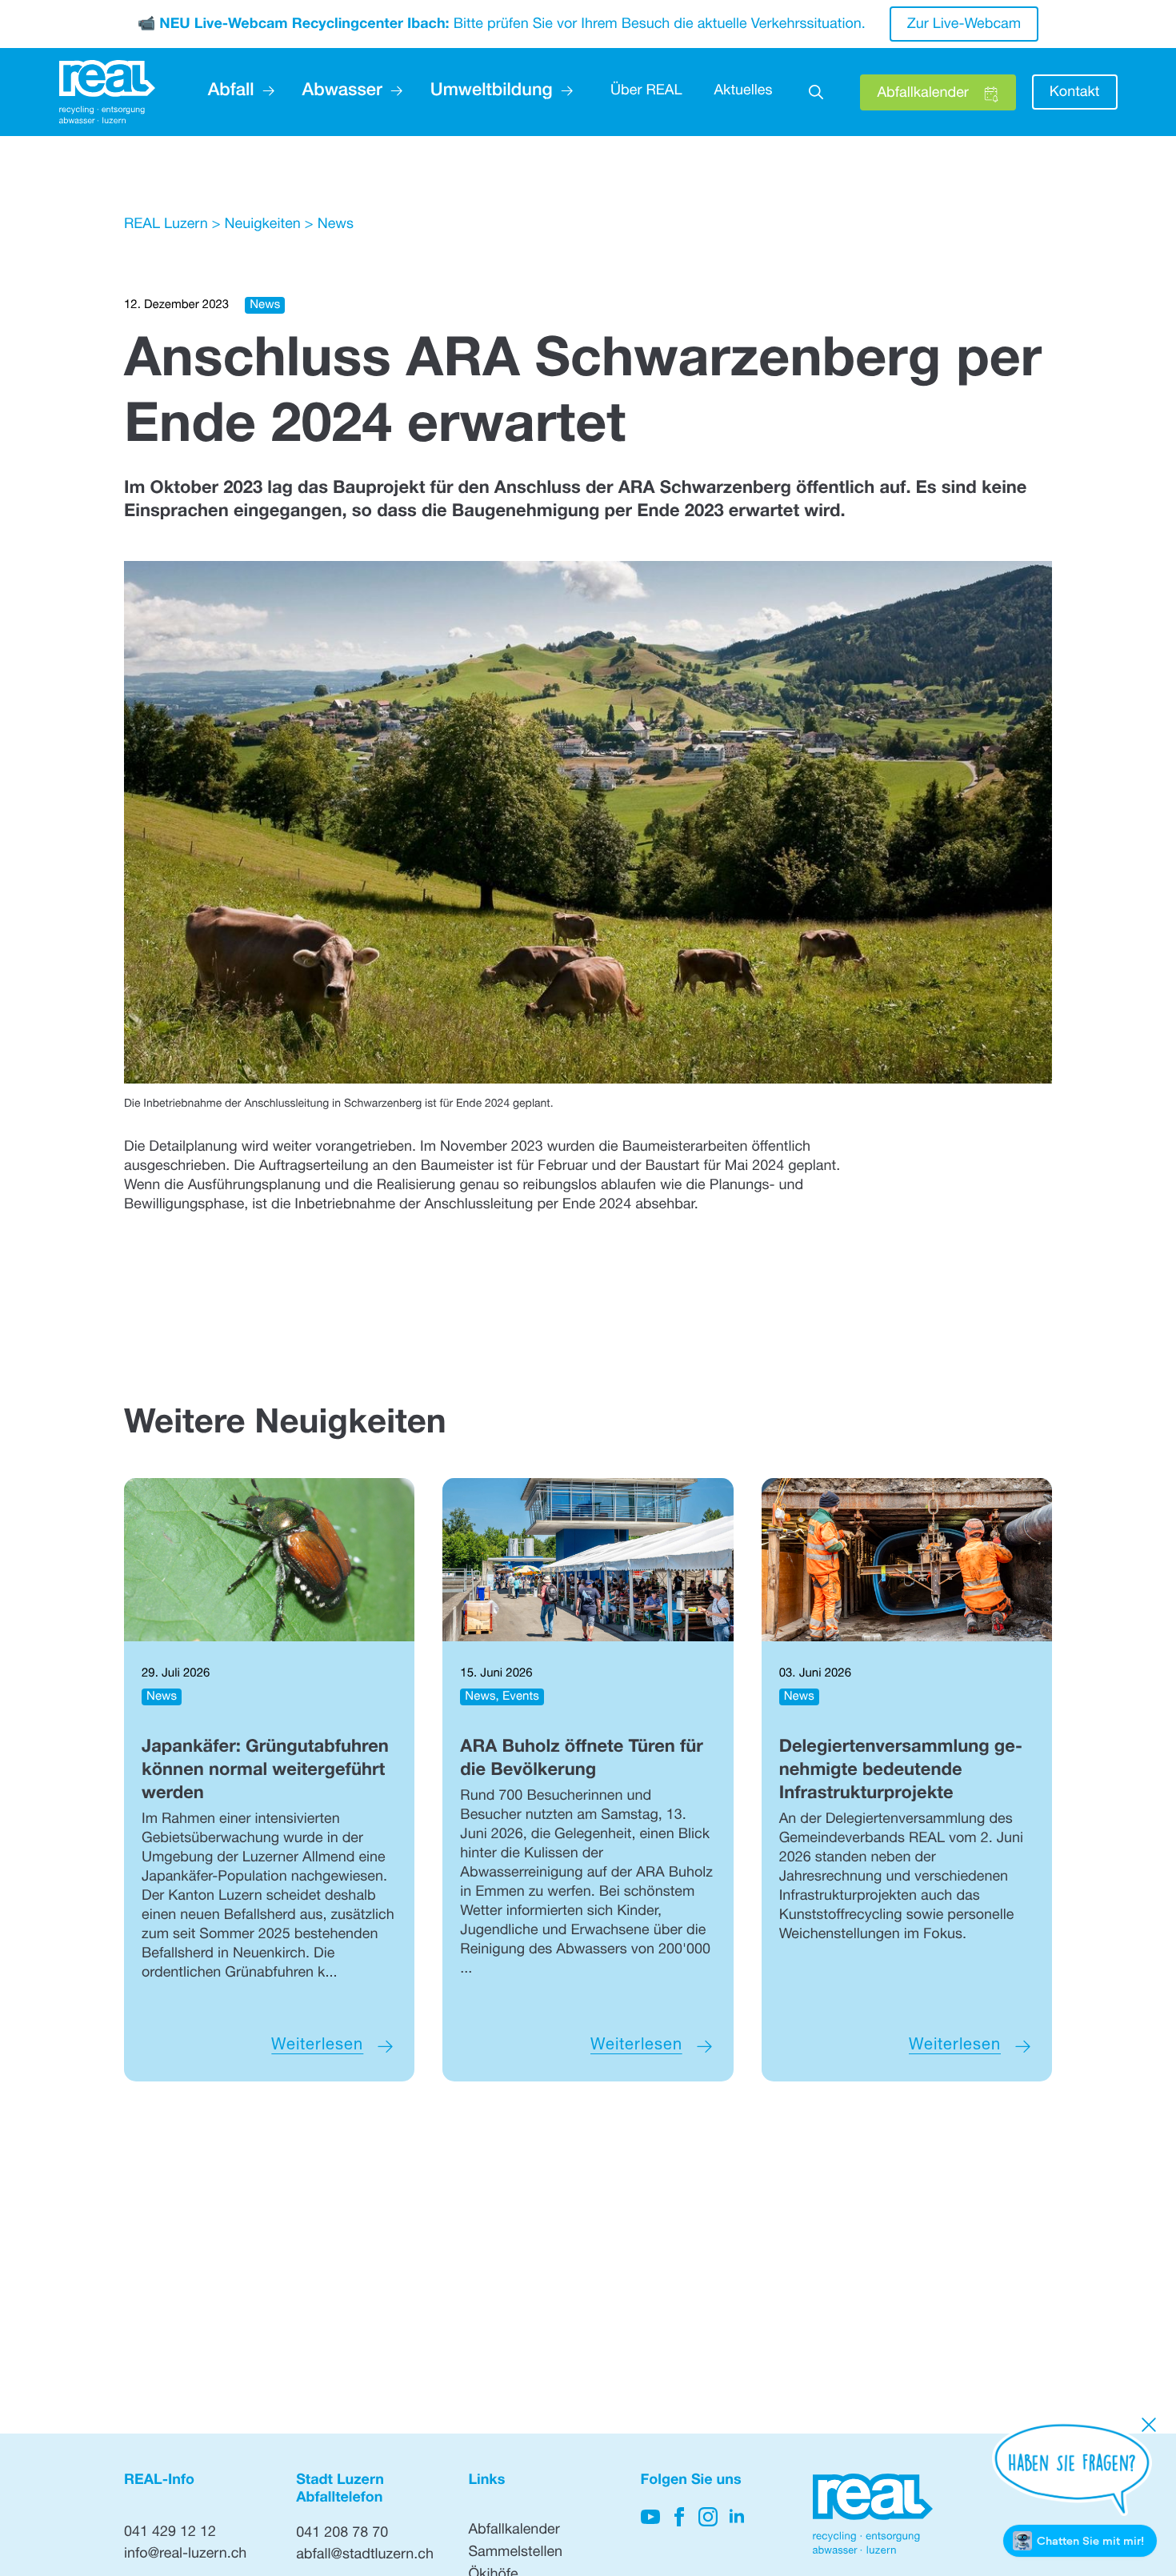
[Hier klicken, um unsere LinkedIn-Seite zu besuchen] (737, 2517)
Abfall (231, 92)
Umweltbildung (492, 92)
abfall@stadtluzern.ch (365, 2556)
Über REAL (646, 92)
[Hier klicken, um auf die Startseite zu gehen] (107, 92)
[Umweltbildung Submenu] (563, 92)
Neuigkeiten (262, 226)
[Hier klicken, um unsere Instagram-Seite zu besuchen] (708, 2517)
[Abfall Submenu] (264, 92)
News (336, 226)
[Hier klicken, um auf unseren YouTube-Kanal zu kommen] (650, 2517)
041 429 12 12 (170, 2534)
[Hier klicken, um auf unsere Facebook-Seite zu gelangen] (679, 2517)
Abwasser (342, 92)
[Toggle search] (816, 92)
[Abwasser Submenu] (392, 92)
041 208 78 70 (342, 2534)
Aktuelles (743, 92)
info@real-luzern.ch (185, 2555)
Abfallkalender (514, 2531)
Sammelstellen (515, 2554)
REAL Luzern (166, 226)
